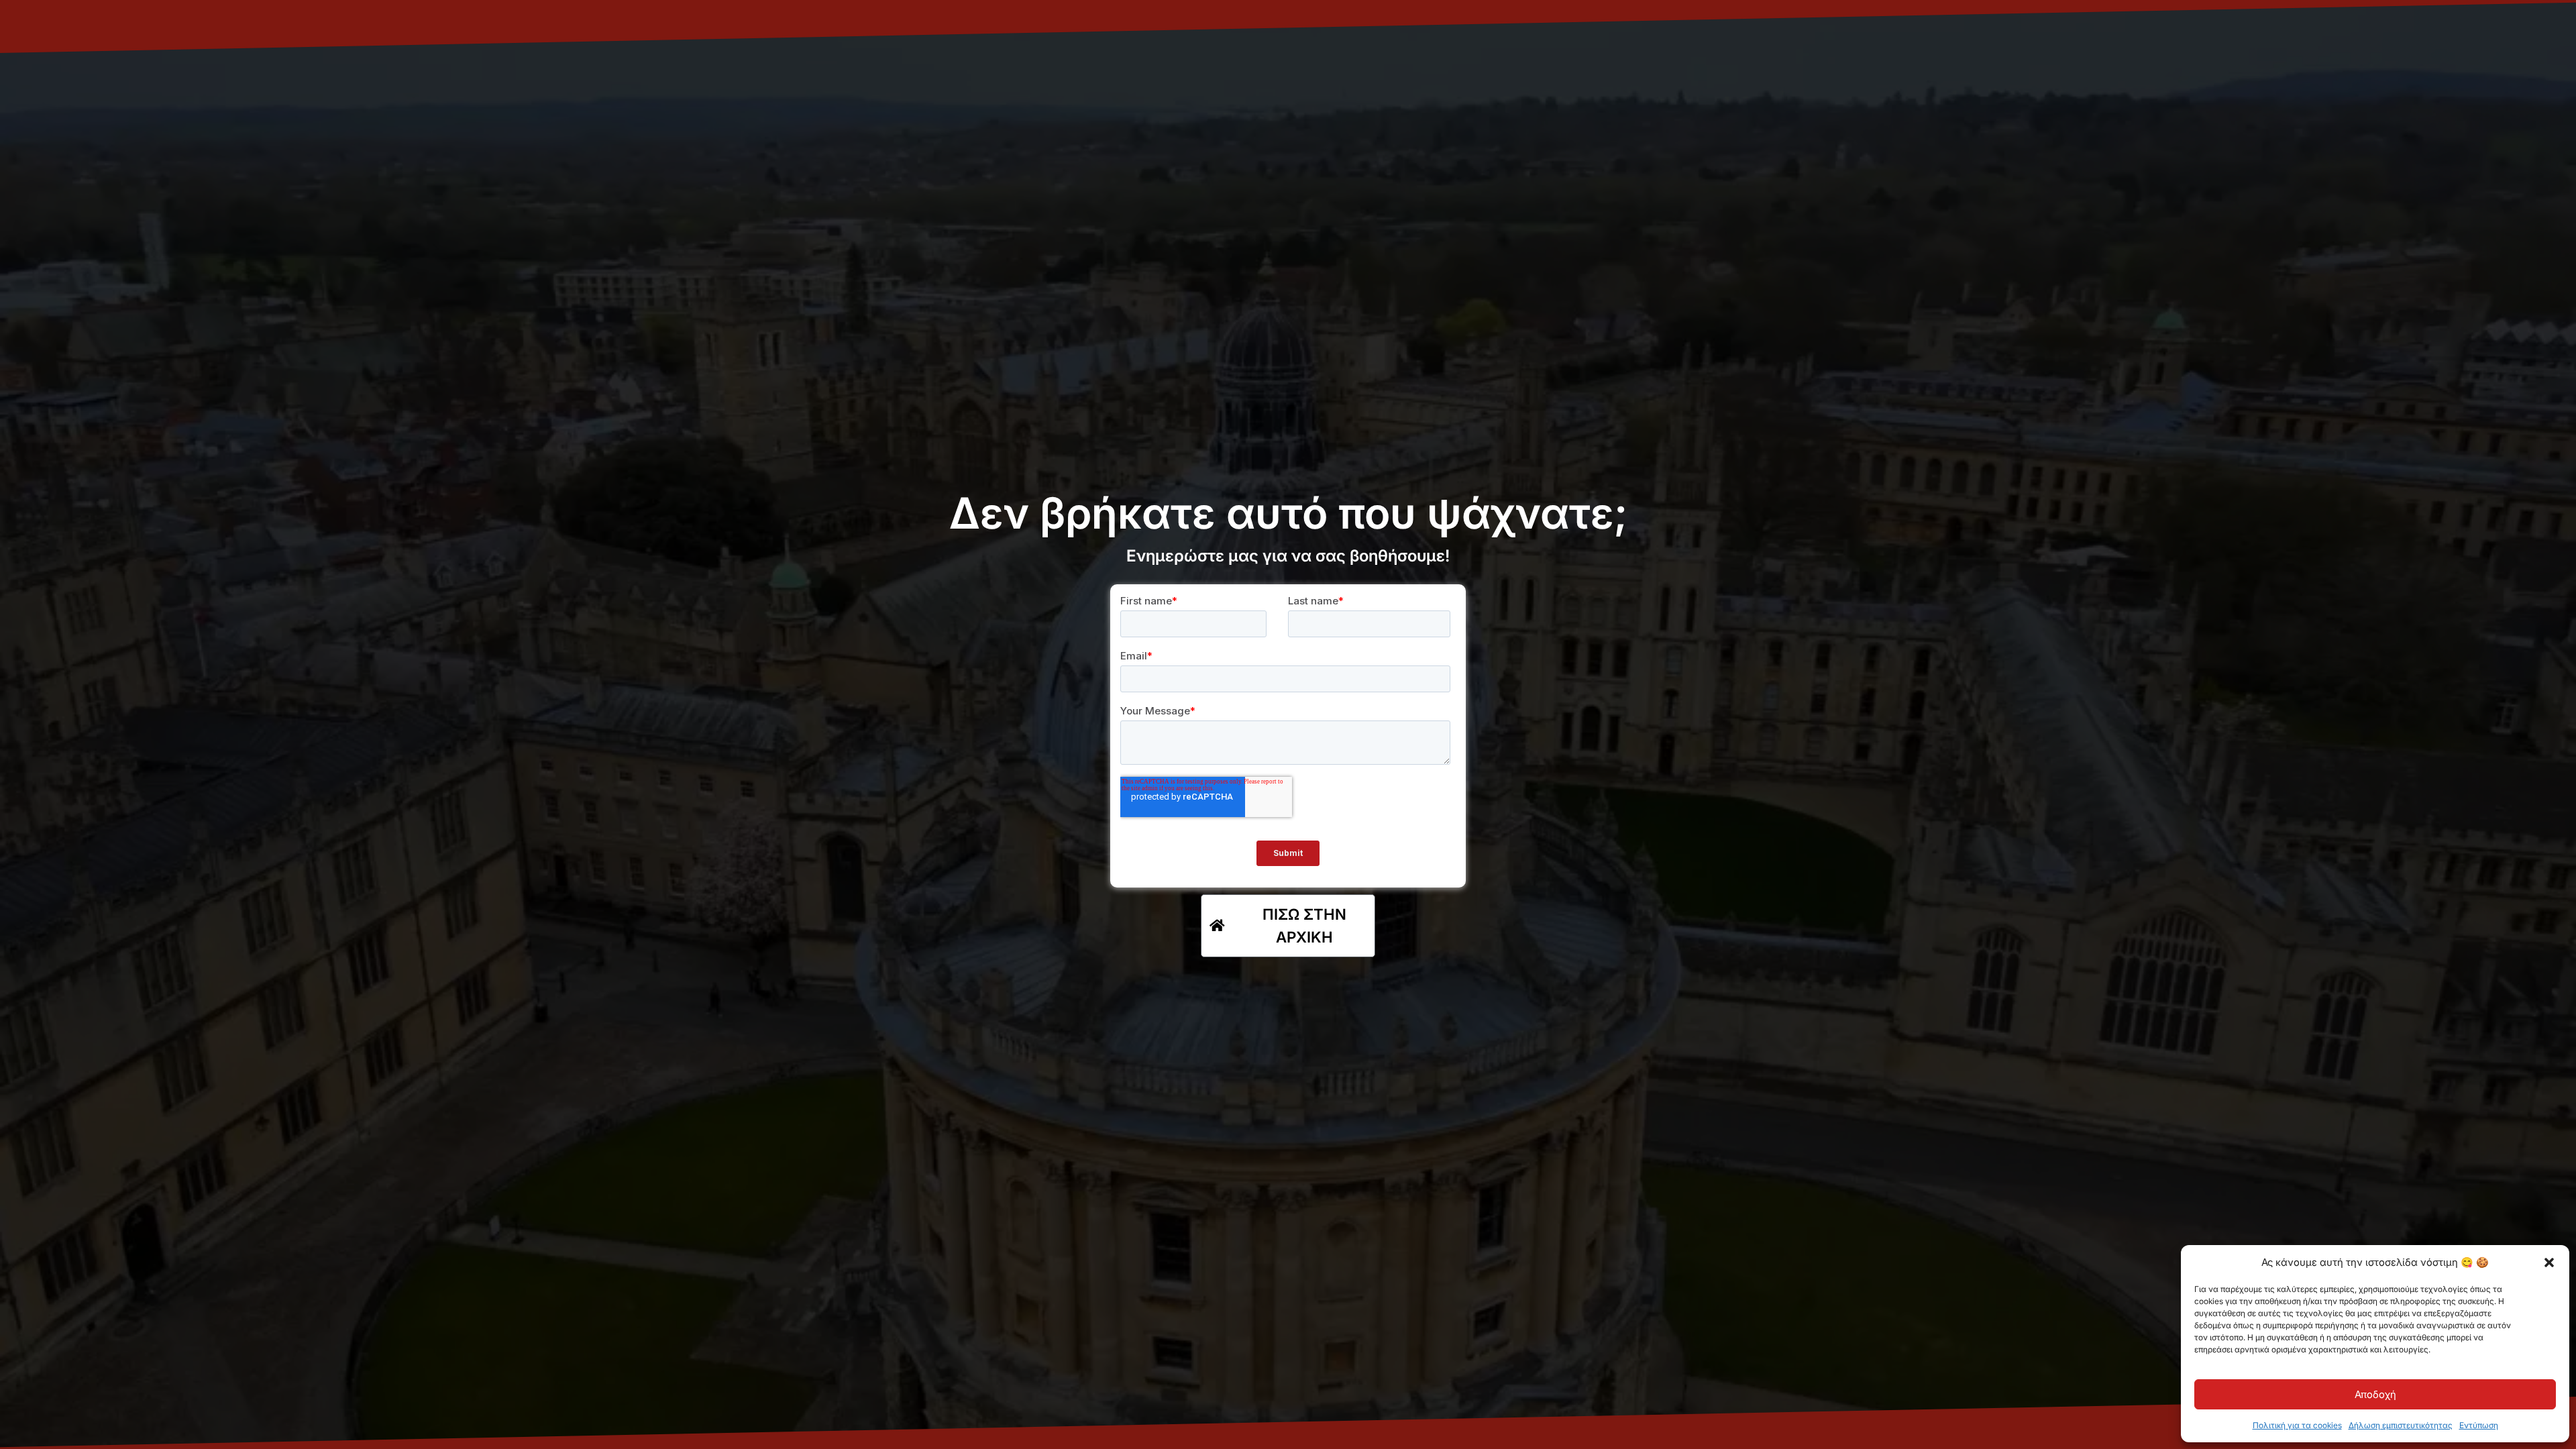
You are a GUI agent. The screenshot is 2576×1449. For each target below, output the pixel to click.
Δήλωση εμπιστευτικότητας (2401, 1425)
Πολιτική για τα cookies (2297, 1425)
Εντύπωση (2479, 1425)
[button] (2549, 1263)
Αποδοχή (2375, 1394)
